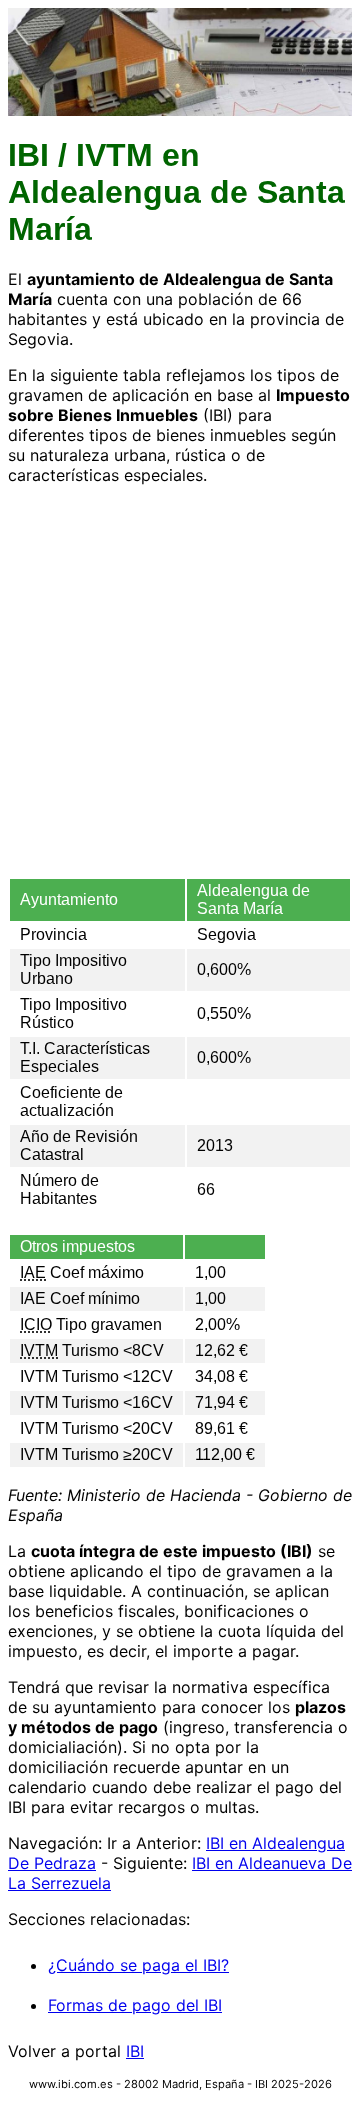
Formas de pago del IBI (135, 2005)
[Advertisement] (180, 681)
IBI (135, 2051)
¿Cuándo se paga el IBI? (138, 1965)
